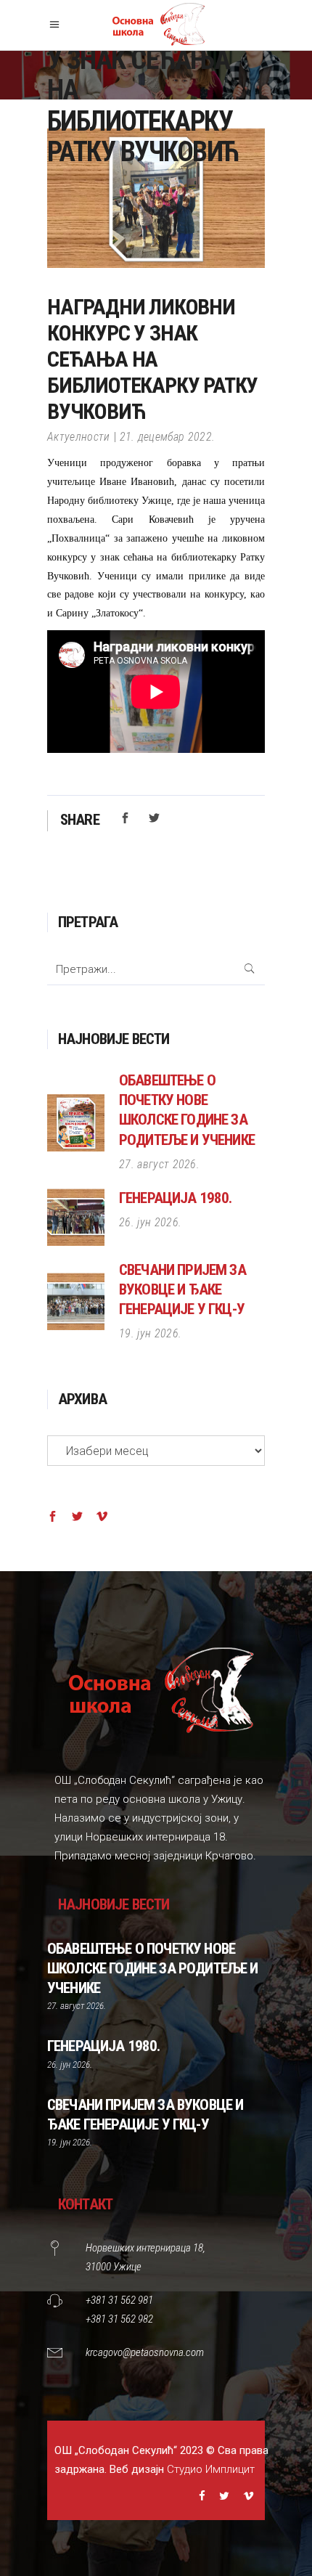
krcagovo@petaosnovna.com (145, 2352)
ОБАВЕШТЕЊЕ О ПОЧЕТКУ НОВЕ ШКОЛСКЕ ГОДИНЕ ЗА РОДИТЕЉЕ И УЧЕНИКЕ (152, 1968)
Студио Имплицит (211, 2469)
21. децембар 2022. (168, 437)
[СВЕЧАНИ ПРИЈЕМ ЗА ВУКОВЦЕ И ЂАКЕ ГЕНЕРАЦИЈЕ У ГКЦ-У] (76, 1301)
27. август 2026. (159, 1164)
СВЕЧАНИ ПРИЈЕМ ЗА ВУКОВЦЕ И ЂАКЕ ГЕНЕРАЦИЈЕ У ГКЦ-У (182, 1289)
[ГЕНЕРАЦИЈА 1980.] (76, 1217)
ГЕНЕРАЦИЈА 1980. (176, 1198)
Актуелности (79, 437)
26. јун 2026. (150, 1222)
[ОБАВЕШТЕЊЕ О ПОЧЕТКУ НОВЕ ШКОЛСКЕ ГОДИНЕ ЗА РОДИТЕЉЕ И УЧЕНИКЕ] (76, 1123)
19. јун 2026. (150, 1333)
